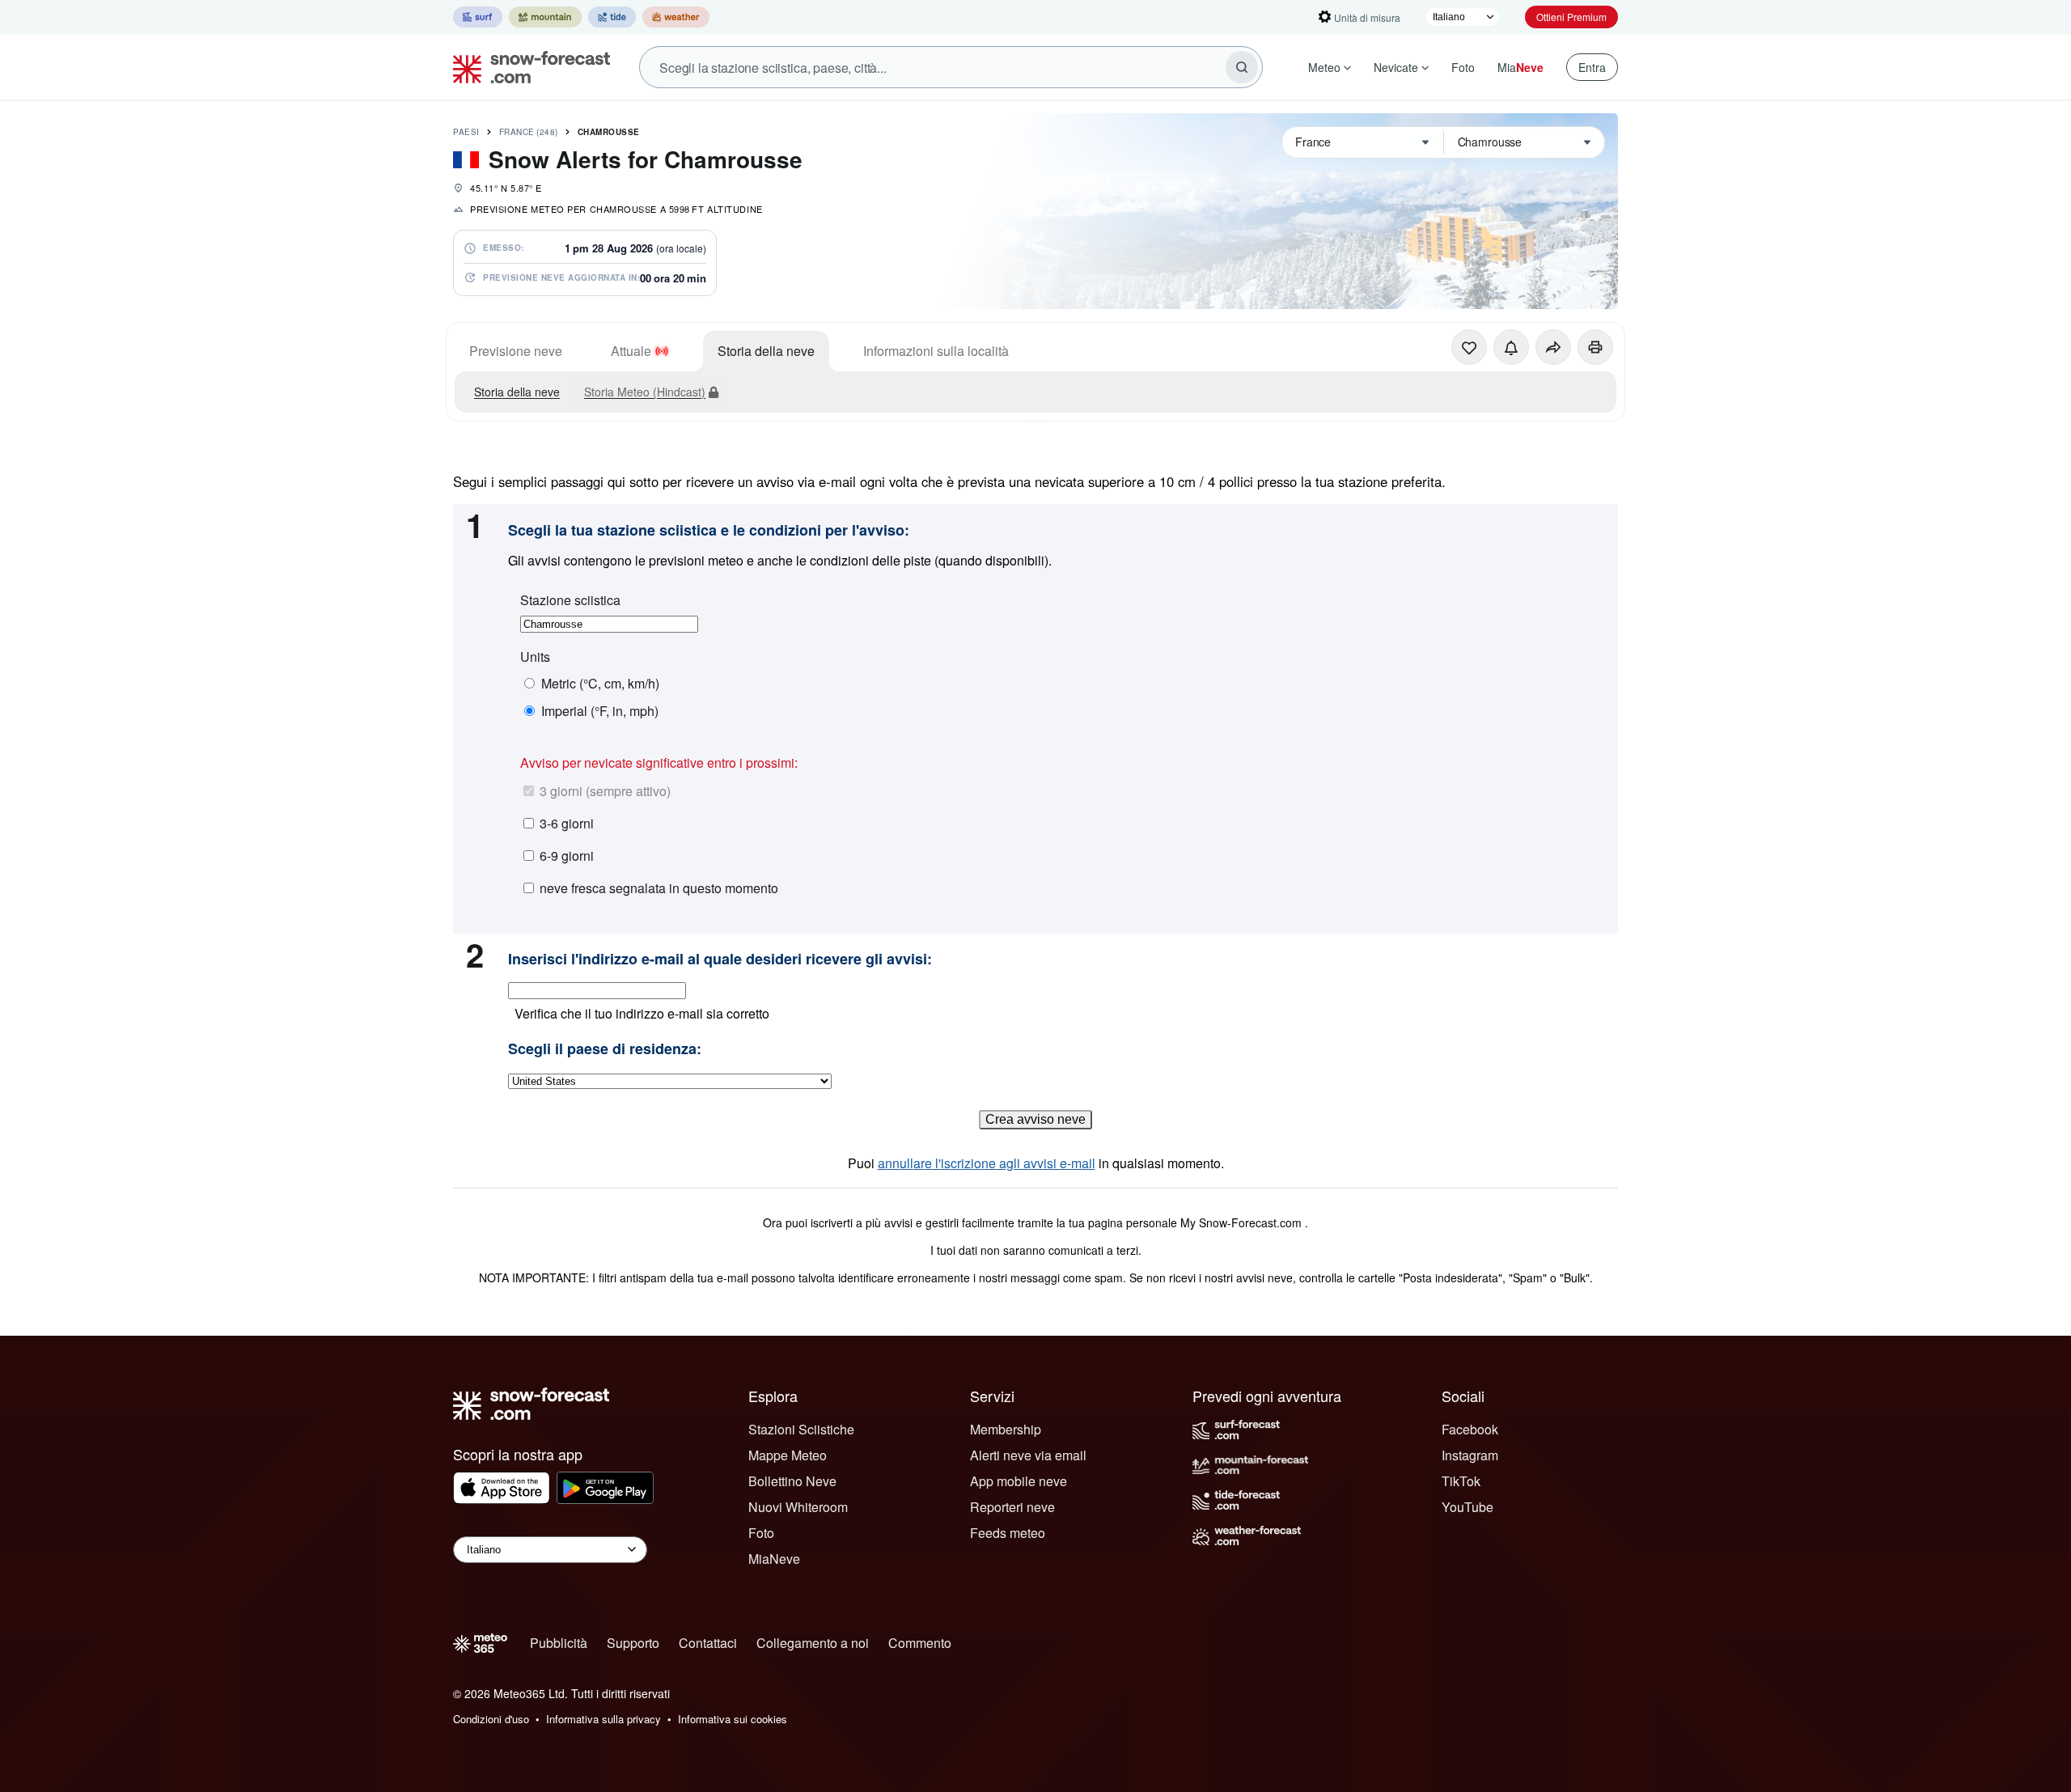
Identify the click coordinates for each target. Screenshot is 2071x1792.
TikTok (1461, 1481)
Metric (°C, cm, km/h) (600, 684)
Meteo (1324, 67)
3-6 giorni (567, 823)
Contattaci (708, 1643)
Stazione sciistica (570, 600)
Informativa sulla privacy (604, 1719)
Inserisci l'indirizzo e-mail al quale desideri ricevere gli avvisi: (720, 960)
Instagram (1470, 1455)
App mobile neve (1019, 1481)
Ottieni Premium (1571, 17)
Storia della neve (766, 351)
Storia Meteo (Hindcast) (645, 392)
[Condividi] (1553, 347)
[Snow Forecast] (527, 67)
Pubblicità (559, 1643)
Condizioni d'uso (491, 1719)
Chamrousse (609, 132)
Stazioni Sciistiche (801, 1429)
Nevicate (1396, 67)
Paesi (466, 132)
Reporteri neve (1012, 1507)
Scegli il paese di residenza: (605, 1049)
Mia (1520, 67)
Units (535, 657)
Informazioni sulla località (936, 351)
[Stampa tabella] (1595, 347)
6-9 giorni (567, 856)
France (529, 132)
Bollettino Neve (792, 1481)
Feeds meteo (1008, 1533)
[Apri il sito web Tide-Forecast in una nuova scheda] (612, 17)
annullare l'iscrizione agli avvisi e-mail (987, 1163)
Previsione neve (516, 351)
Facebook (1470, 1429)
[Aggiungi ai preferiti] (1469, 347)
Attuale (631, 351)
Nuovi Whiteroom (798, 1507)
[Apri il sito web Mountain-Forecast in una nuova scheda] (545, 17)
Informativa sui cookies (733, 1719)
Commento (920, 1643)
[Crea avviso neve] (1511, 347)
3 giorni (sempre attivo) (605, 791)
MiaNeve (774, 1559)
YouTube (1467, 1507)
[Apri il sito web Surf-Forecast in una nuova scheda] (478, 17)
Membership (1006, 1429)
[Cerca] (1242, 67)
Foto (1463, 67)
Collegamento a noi (813, 1643)
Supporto (633, 1643)
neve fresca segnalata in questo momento (659, 888)
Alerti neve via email (1028, 1455)
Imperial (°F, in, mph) (600, 711)
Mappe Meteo (788, 1455)
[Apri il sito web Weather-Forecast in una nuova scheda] (676, 17)
